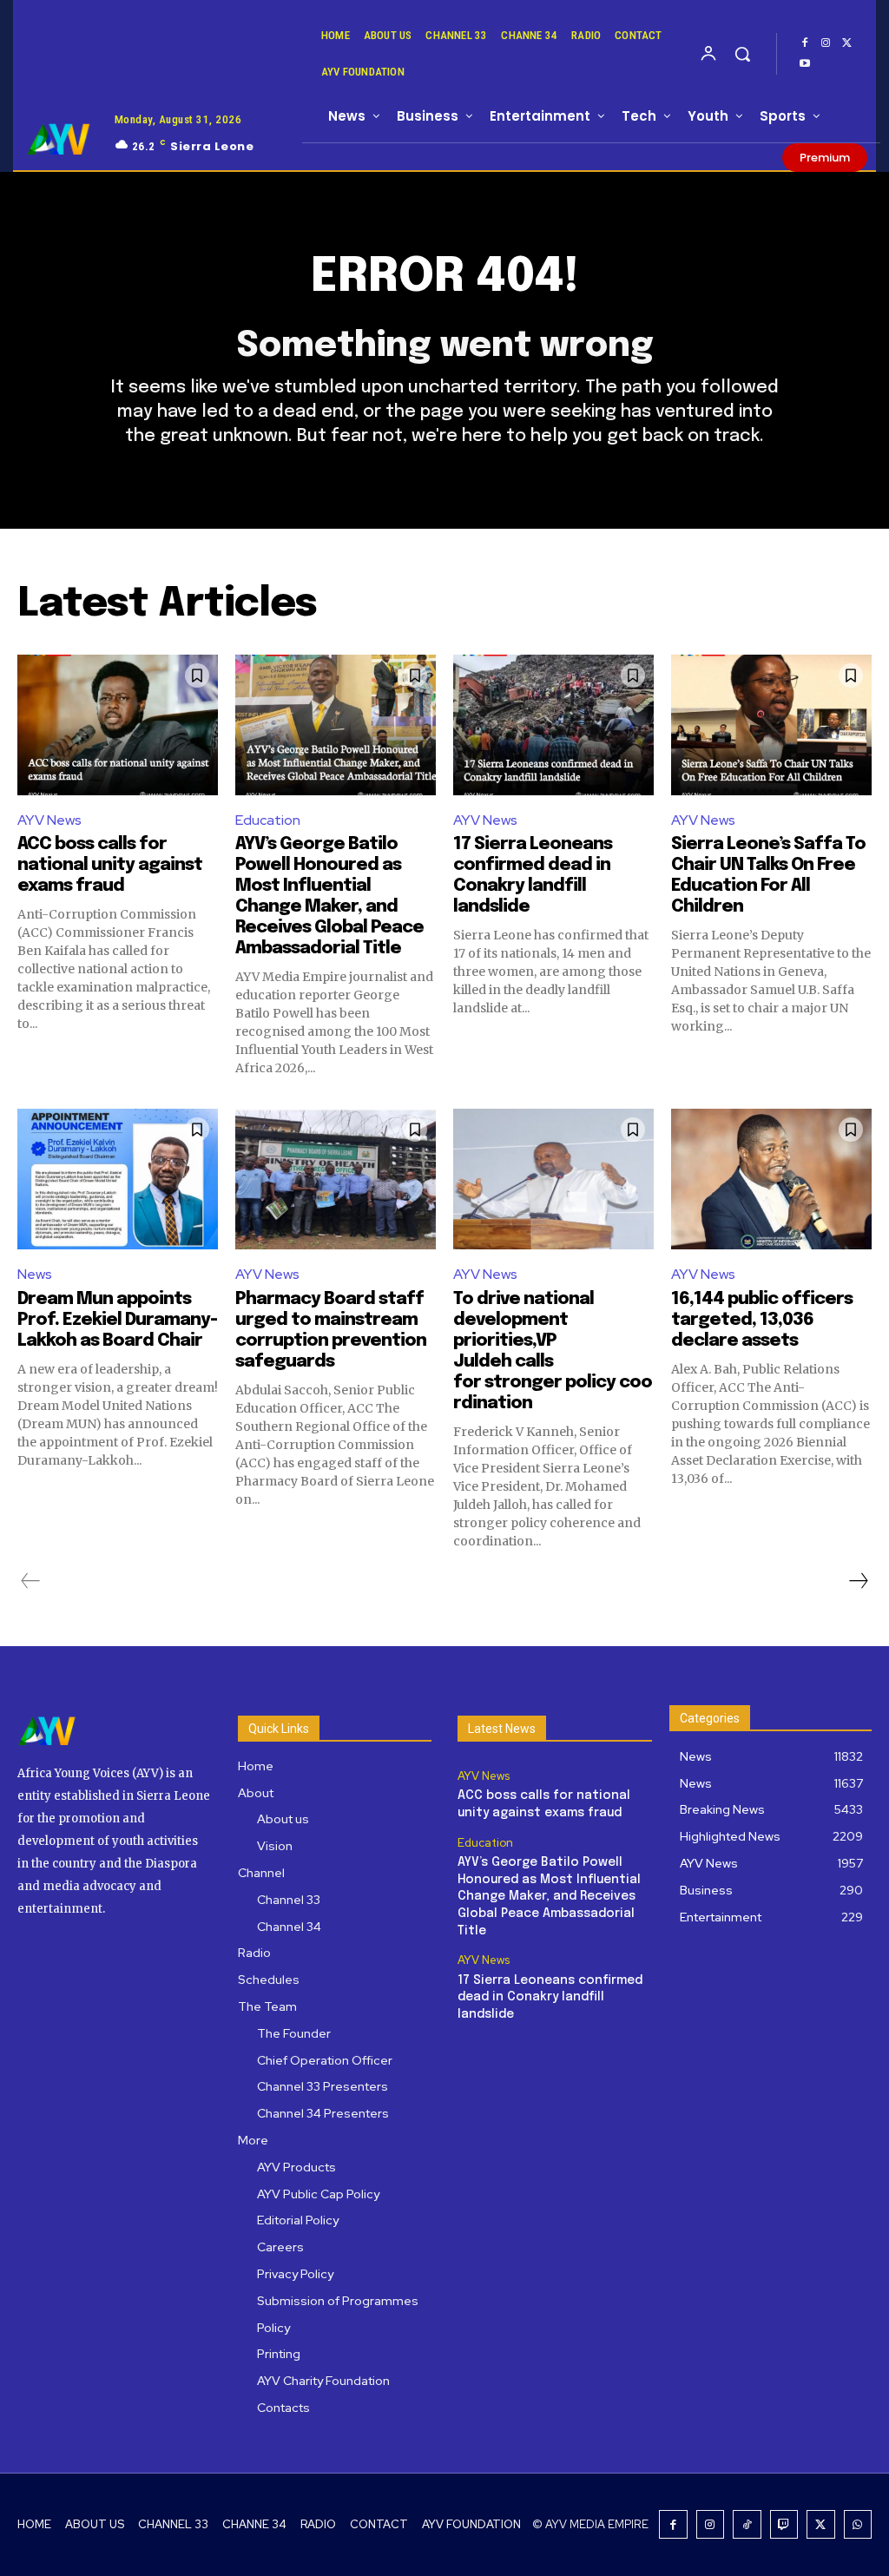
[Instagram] (826, 43)
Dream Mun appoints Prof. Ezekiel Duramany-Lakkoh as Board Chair (117, 1320)
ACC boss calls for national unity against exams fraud (110, 865)
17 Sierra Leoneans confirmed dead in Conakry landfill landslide (550, 1997)
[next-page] (858, 1581)
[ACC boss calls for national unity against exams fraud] (118, 725)
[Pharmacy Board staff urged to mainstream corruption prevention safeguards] (336, 1179)
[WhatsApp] (858, 2524)
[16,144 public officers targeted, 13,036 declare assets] (771, 1179)
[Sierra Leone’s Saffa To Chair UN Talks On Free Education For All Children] (771, 725)
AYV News (49, 820)
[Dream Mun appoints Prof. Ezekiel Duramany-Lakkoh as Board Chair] (118, 1179)
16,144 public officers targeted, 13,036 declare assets (762, 1320)
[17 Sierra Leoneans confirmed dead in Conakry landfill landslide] (553, 725)
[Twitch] (784, 2524)
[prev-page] (31, 1581)
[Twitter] (846, 43)
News (35, 1274)
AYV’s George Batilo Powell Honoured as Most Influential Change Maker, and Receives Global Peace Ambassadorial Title (549, 1896)
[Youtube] (805, 64)
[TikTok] (747, 2524)
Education (268, 820)
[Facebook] (805, 43)
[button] (742, 54)
